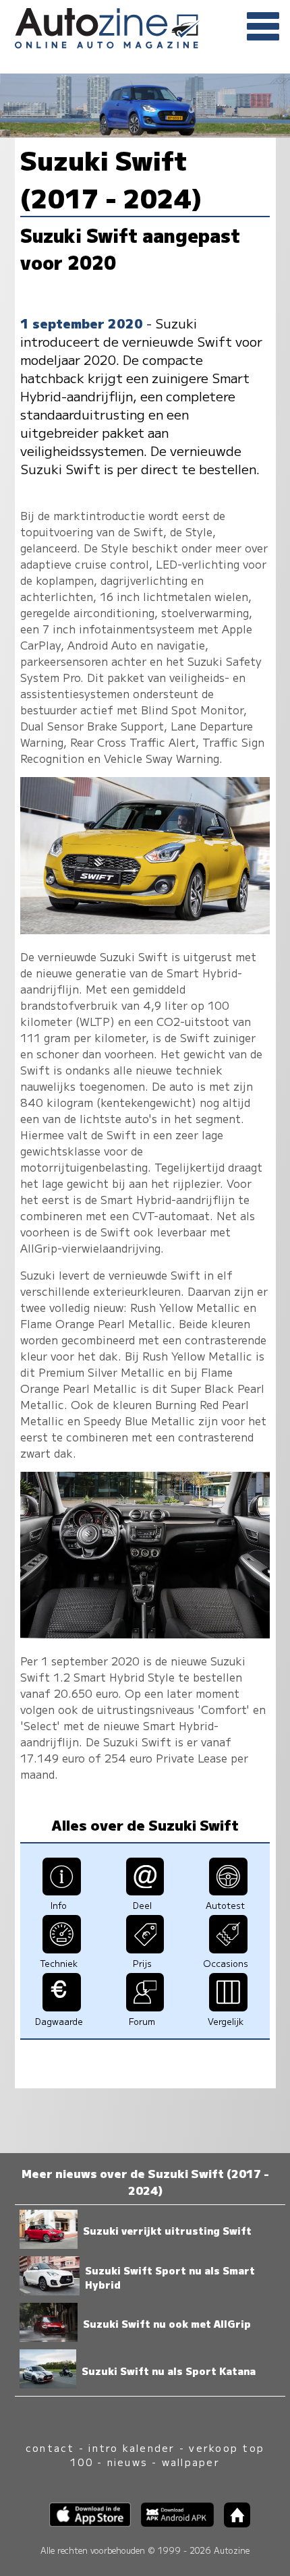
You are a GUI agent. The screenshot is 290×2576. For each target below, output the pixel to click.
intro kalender (132, 2448)
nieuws (127, 2462)
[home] (232, 2523)
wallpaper (191, 2462)
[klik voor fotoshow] (145, 929)
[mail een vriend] (145, 1891)
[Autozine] (145, 26)
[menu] (263, 27)
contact (50, 2448)
